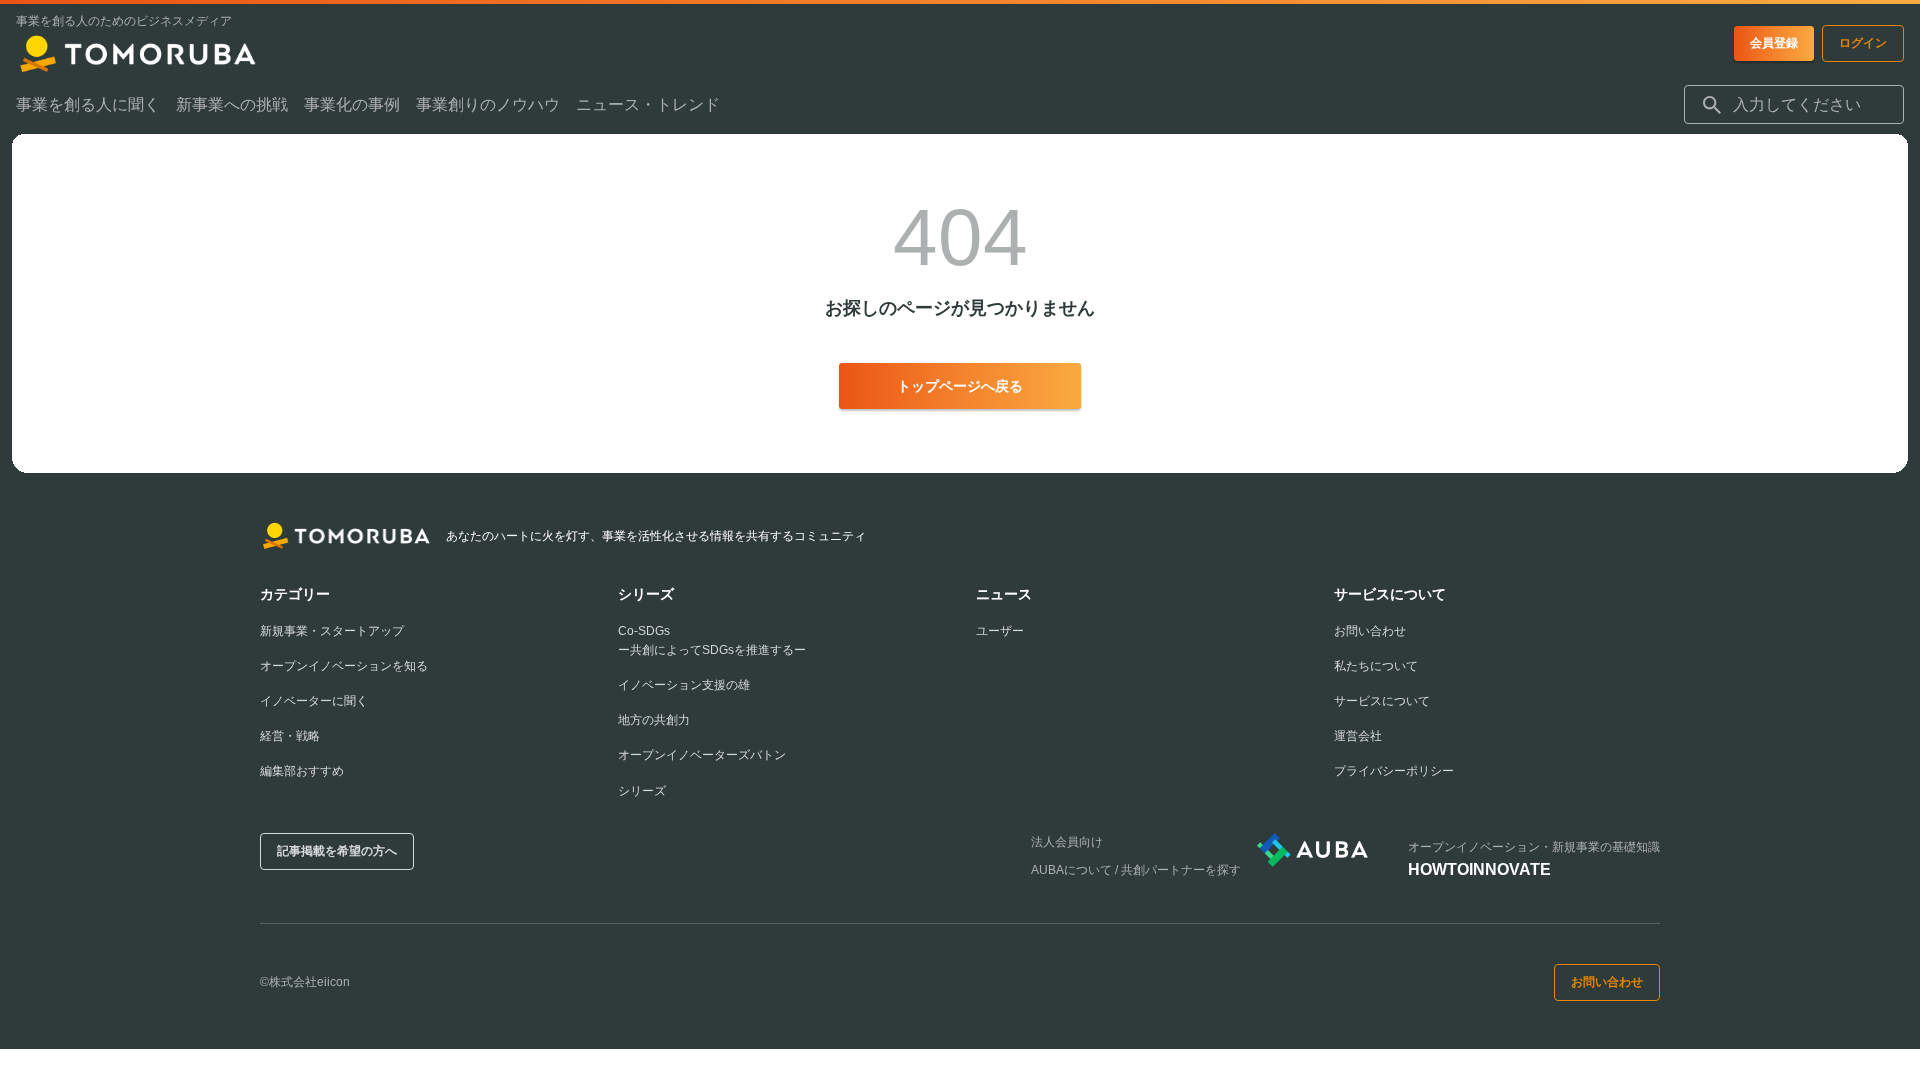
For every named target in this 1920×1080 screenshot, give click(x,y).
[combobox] (1794, 105)
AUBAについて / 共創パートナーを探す (1136, 870)
